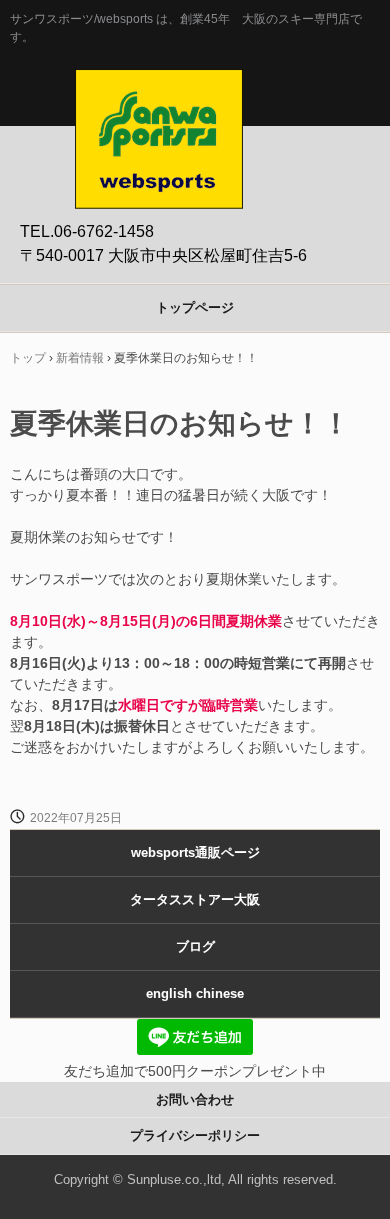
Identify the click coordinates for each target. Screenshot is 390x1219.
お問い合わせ (195, 1099)
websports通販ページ (195, 852)
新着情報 (80, 358)
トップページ (195, 307)
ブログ (195, 946)
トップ (28, 358)
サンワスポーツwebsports (159, 90)
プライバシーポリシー (195, 1135)
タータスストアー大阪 (195, 899)
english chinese (195, 993)
